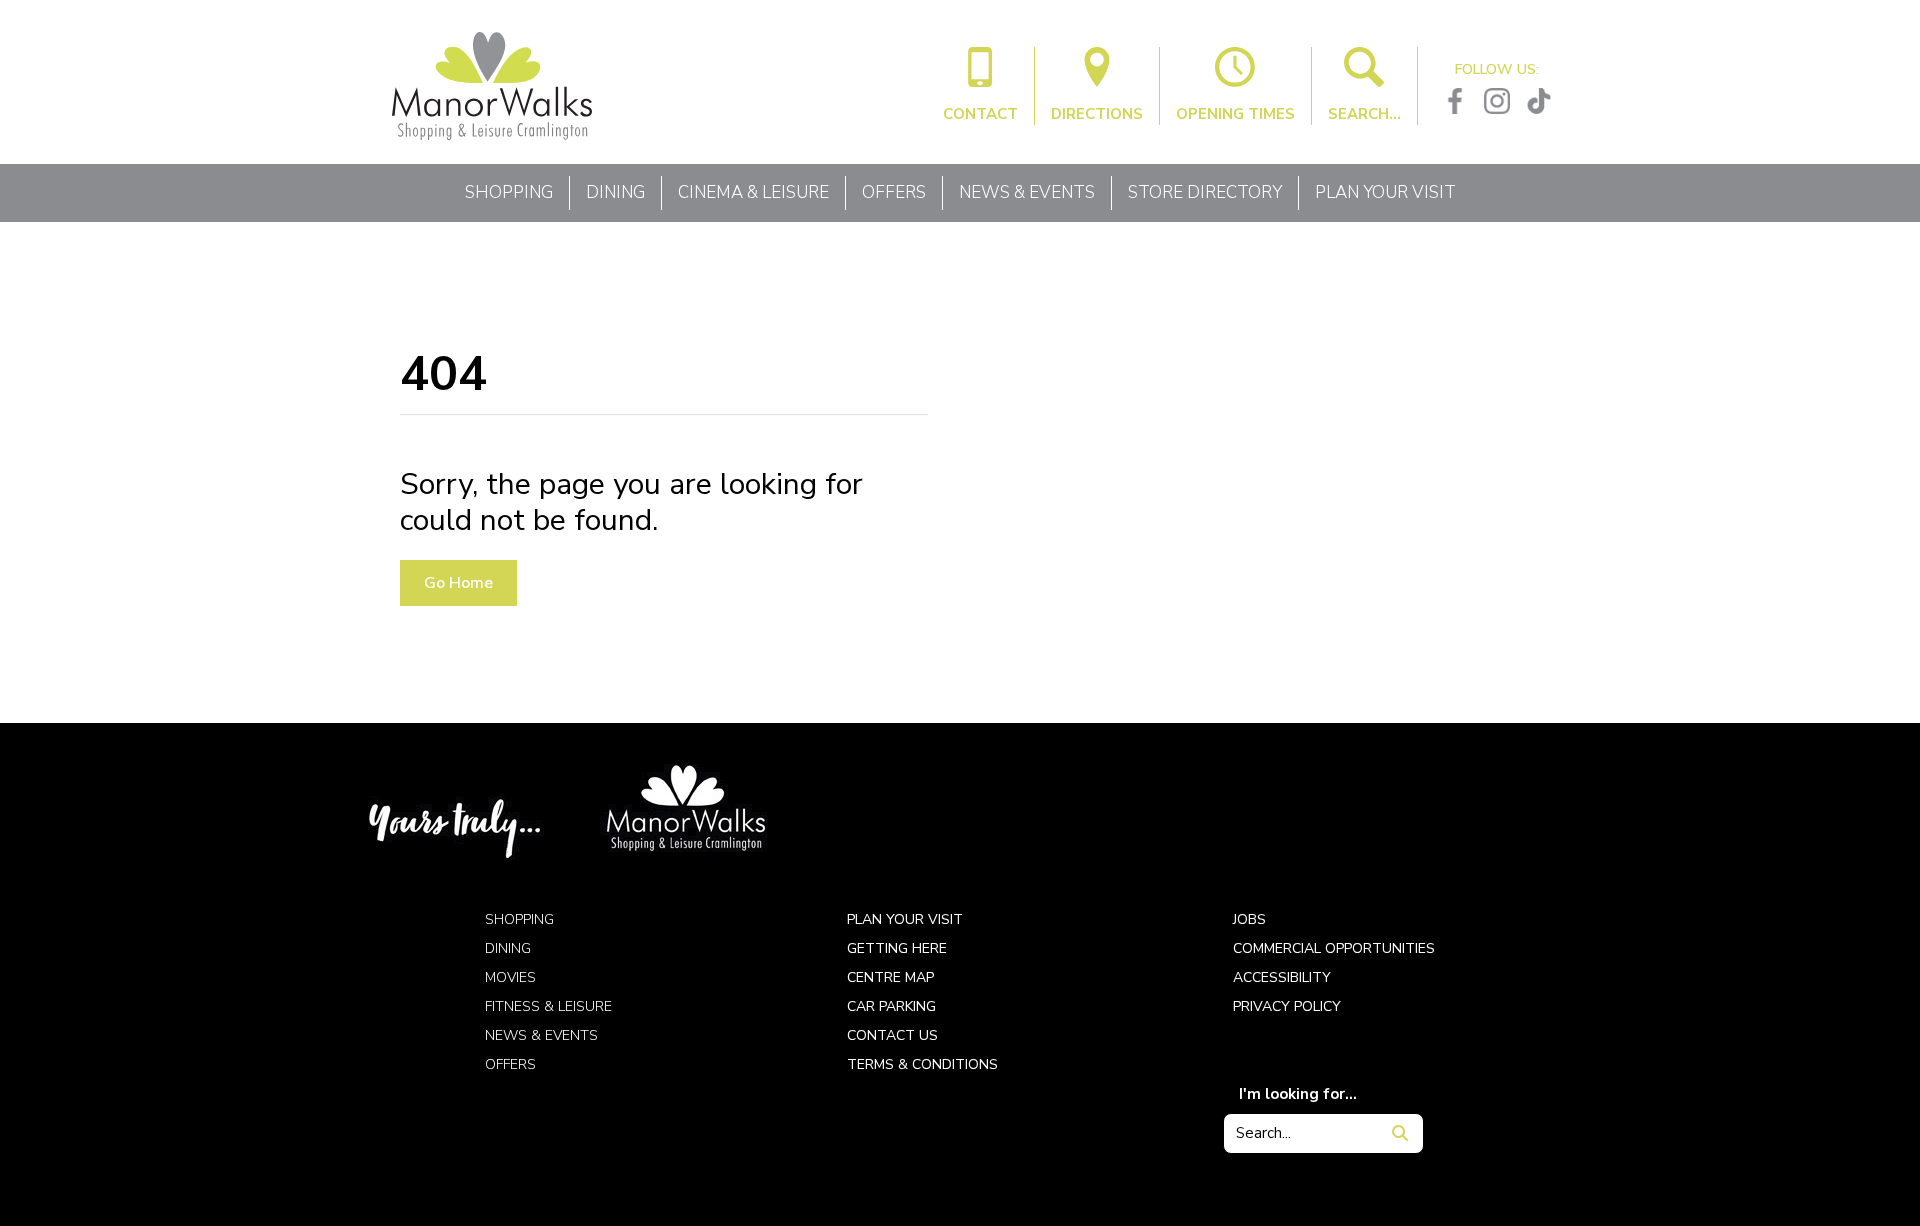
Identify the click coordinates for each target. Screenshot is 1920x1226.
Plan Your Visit (1385, 192)
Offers (894, 192)
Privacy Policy (1287, 1006)
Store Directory (1205, 192)
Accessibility (1282, 977)
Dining (615, 192)
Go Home (458, 583)
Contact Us (892, 1035)
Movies (510, 977)
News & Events (1027, 192)
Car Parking (891, 1006)
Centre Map (890, 977)
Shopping (509, 192)
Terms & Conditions (922, 1064)
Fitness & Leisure (548, 1006)
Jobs (1249, 919)
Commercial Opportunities (1334, 948)
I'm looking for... (1298, 1094)
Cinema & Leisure (753, 192)
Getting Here (897, 948)
